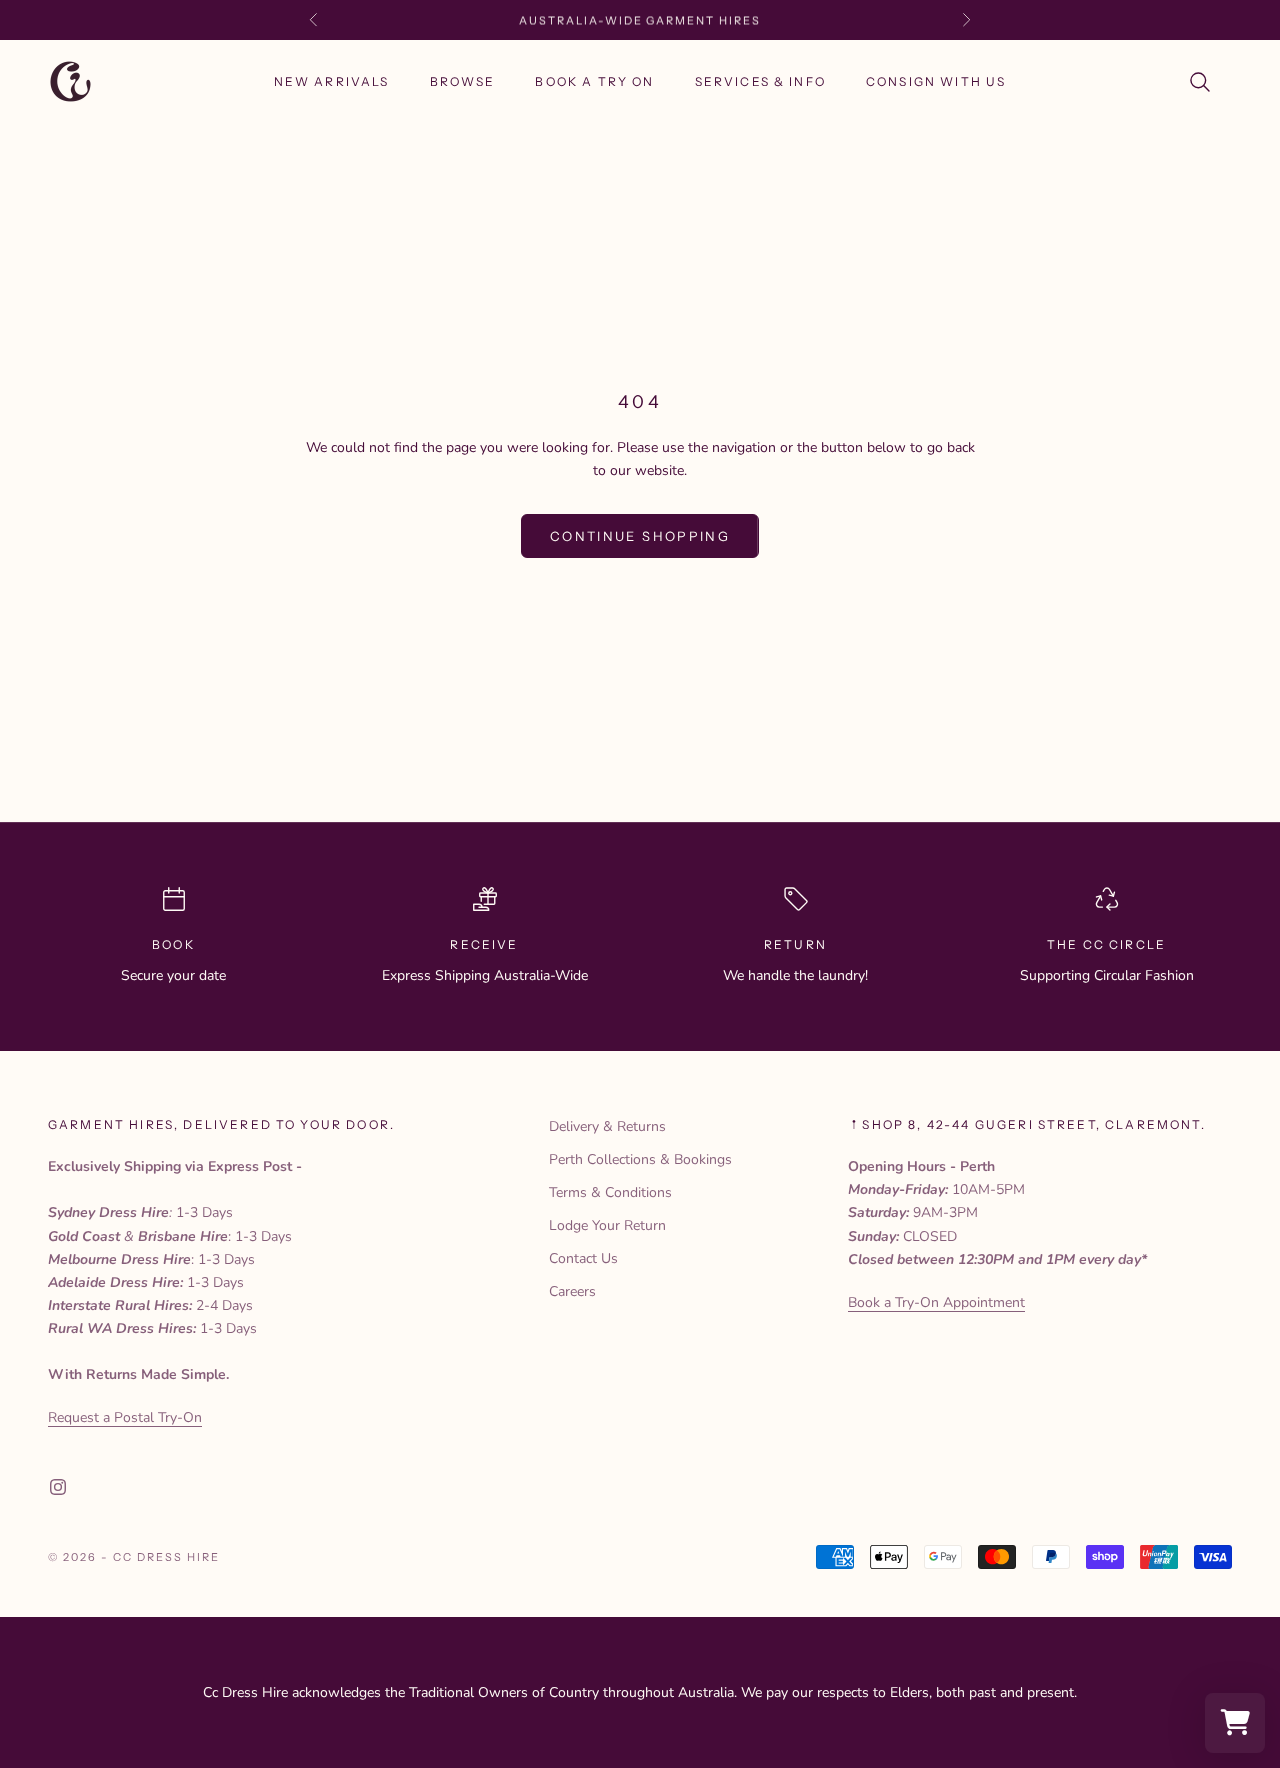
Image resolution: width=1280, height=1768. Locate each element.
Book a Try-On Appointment (936, 1302)
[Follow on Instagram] (58, 1487)
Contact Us (583, 1258)
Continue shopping (640, 536)
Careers (572, 1291)
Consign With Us (936, 81)
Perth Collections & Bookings (640, 1159)
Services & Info (760, 81)
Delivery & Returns (607, 1126)
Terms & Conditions (610, 1192)
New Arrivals (332, 81)
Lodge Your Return (607, 1225)
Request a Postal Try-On (125, 1417)
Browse (463, 81)
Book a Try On (594, 81)
